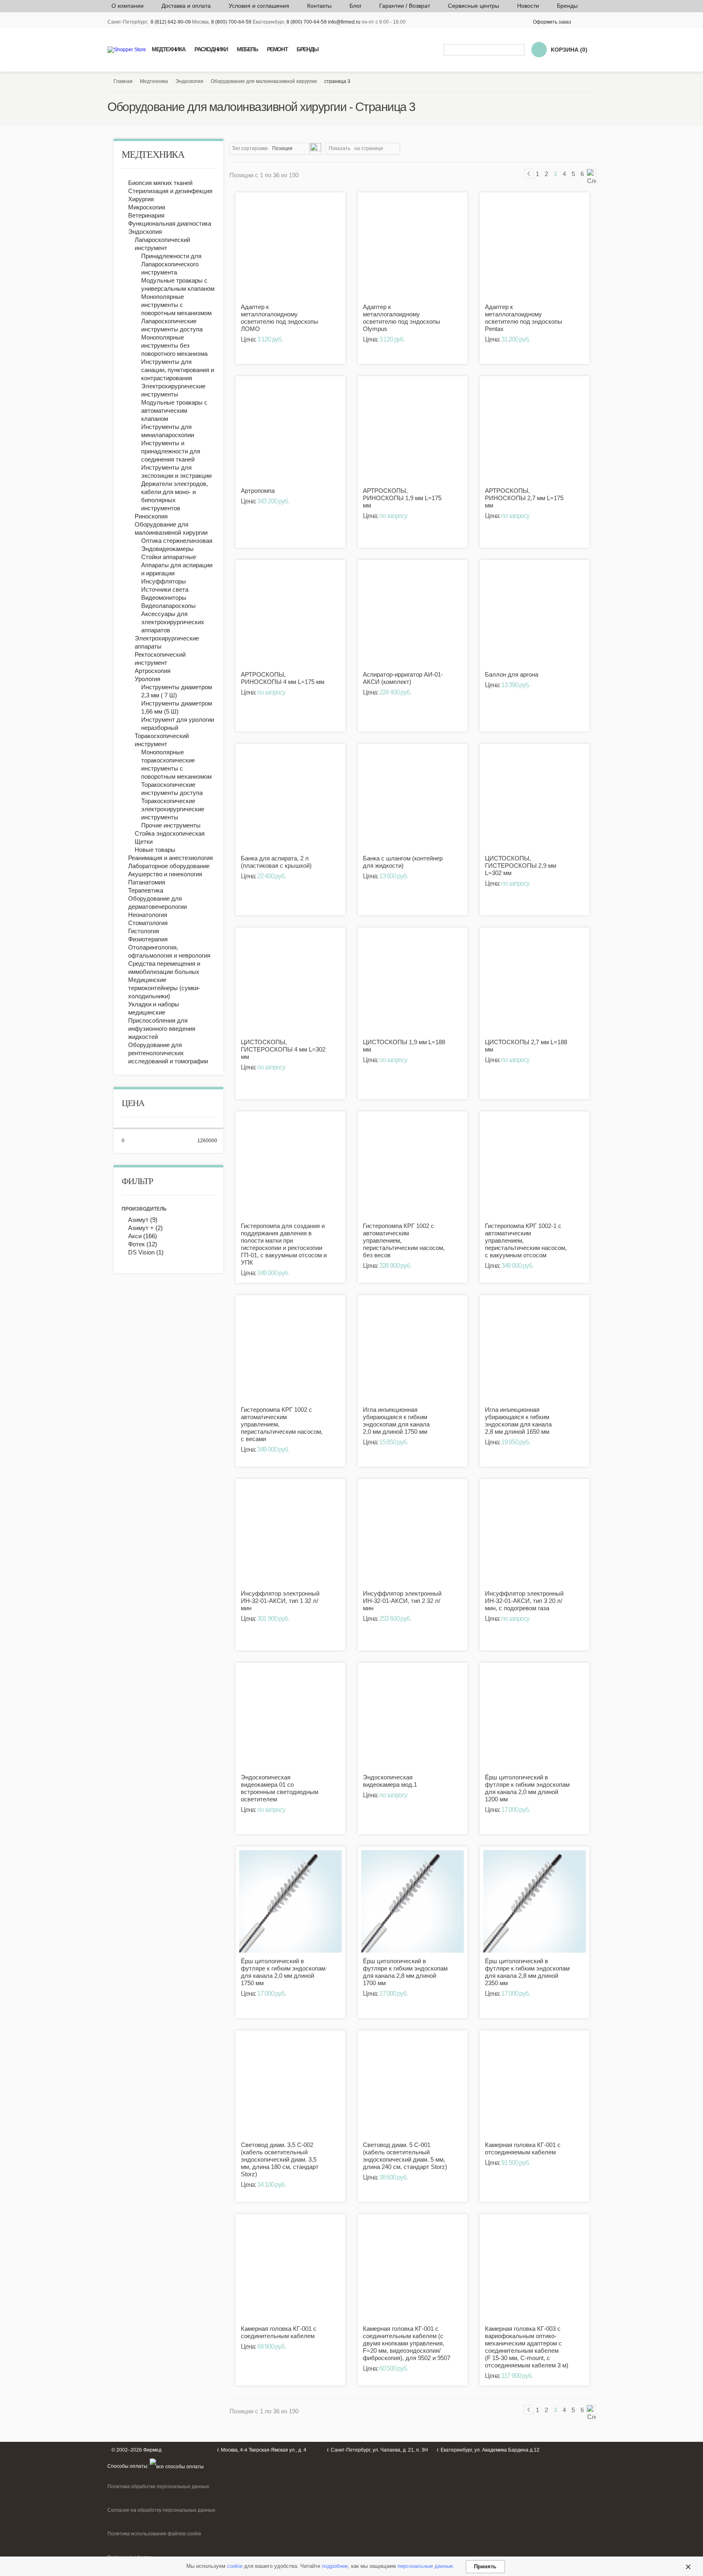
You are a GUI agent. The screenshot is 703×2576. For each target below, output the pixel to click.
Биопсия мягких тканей (160, 183)
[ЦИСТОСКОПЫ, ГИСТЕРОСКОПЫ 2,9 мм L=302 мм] (535, 799)
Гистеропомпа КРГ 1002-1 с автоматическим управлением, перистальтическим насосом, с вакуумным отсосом (526, 1240)
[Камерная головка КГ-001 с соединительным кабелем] (290, 2269)
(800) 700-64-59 (233, 22)
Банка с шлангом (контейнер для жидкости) (403, 862)
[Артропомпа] (290, 431)
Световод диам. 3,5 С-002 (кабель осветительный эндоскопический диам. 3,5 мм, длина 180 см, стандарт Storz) (280, 2159)
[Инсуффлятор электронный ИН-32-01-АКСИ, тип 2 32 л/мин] (413, 1534)
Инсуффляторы (164, 581)
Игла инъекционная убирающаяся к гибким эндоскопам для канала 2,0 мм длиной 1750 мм (396, 1421)
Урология (147, 679)
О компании (128, 6)
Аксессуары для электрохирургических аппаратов (173, 622)
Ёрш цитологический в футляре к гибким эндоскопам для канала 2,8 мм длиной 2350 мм (527, 1972)
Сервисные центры (474, 6)
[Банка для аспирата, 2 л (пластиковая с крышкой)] (290, 799)
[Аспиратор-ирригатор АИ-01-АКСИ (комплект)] (413, 615)
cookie (235, 2566)
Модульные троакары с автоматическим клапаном (174, 410)
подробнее (335, 2566)
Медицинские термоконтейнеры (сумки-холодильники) (164, 988)
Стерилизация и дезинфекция (170, 191)
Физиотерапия (148, 939)
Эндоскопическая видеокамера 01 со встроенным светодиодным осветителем (279, 1788)
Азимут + (141, 1228)
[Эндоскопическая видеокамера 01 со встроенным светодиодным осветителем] (290, 1718)
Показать (339, 148)
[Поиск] (520, 50)
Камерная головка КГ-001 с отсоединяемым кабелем (523, 2148)
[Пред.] (529, 174)
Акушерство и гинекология (165, 874)
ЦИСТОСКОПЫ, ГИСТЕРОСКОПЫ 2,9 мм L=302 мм (521, 866)
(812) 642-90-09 (173, 22)
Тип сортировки (250, 148)
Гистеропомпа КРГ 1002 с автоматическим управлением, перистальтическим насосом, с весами (282, 1424)
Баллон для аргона (512, 674)
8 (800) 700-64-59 (307, 22)
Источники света (165, 589)
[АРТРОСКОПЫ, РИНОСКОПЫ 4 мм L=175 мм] (290, 615)
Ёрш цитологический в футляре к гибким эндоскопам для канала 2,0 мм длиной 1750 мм (283, 1972)
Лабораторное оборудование (169, 866)
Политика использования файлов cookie (154, 2534)
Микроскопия (147, 207)
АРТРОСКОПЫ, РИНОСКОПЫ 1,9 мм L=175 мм (402, 498)
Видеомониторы (164, 598)
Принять (485, 2566)
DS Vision (141, 1252)
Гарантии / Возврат (405, 6)
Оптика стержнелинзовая (177, 541)
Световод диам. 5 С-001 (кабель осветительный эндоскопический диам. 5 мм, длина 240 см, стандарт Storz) (405, 2156)
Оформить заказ (552, 22)
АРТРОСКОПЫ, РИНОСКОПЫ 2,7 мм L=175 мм (524, 498)
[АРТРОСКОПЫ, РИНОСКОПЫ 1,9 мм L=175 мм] (413, 431)
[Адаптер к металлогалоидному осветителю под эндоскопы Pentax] (535, 247)
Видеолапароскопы (168, 606)
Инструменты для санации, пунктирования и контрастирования (178, 370)
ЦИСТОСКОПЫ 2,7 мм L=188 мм (526, 1046)
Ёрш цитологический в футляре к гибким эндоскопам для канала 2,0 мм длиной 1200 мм (527, 1788)
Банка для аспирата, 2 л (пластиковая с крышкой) (276, 862)
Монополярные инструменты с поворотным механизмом (176, 305)
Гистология (144, 931)
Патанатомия (147, 882)
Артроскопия (153, 671)
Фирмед (152, 2450)
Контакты (319, 6)
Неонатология (148, 915)
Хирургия (141, 199)
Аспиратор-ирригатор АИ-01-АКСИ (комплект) (403, 678)
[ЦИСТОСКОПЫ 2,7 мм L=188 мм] (535, 982)
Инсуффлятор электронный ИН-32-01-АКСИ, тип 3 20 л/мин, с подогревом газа (524, 1601)
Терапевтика (146, 890)
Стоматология (148, 923)
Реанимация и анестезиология (170, 858)
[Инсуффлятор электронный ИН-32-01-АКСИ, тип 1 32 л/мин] (290, 1534)
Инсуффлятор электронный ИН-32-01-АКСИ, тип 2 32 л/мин (402, 1601)
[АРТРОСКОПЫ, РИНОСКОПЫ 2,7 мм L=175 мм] (535, 431)
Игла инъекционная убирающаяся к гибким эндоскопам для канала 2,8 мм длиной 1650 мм (518, 1421)
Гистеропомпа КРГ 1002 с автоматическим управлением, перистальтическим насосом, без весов (404, 1240)
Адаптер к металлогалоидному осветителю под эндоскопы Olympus (402, 318)
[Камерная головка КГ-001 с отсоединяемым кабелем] (535, 2085)
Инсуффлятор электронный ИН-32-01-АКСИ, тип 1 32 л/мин (280, 1601)
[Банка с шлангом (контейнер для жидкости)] (413, 799)
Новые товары (155, 850)
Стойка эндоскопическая (170, 833)
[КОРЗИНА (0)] (539, 50)
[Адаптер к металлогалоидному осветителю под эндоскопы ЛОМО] (290, 247)
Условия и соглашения (259, 6)
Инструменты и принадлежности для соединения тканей (171, 451)
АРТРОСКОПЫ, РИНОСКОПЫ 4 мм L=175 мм (283, 678)
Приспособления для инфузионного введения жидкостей (162, 1029)
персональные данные (425, 2566)
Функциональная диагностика (170, 223)
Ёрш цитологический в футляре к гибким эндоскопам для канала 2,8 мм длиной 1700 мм (405, 1972)
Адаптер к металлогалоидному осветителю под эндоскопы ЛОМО (279, 318)
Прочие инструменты (171, 825)
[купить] (335, 312)
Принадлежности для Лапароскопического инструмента (171, 264)
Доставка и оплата (186, 6)
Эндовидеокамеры (167, 549)
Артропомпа (258, 491)
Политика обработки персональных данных (158, 2487)
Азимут (139, 1220)
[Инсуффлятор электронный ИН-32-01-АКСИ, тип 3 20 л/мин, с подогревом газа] (535, 1534)
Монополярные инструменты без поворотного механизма (174, 345)
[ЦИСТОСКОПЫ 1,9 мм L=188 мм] (413, 982)
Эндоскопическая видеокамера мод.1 (390, 1781)
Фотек (136, 1244)
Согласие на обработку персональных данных (161, 2510)
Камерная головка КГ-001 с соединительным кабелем (279, 2332)
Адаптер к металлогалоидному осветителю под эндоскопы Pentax (524, 318)
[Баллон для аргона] (535, 615)
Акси (135, 1236)
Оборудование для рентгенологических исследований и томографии (168, 1053)
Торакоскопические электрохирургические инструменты (173, 809)
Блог (356, 6)
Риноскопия (151, 516)
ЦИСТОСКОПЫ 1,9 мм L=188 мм (404, 1046)
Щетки (144, 842)
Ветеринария (146, 215)
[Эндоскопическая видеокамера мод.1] (413, 1718)
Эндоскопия (145, 232)
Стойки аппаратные (169, 557)
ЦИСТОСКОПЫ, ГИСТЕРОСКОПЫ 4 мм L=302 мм (283, 1049)
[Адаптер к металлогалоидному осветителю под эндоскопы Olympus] (413, 247)
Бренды (567, 6)
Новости (528, 6)
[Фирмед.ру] (127, 50)
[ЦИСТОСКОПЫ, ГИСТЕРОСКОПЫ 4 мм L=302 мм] (290, 982)
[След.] (592, 174)
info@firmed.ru (344, 22)
